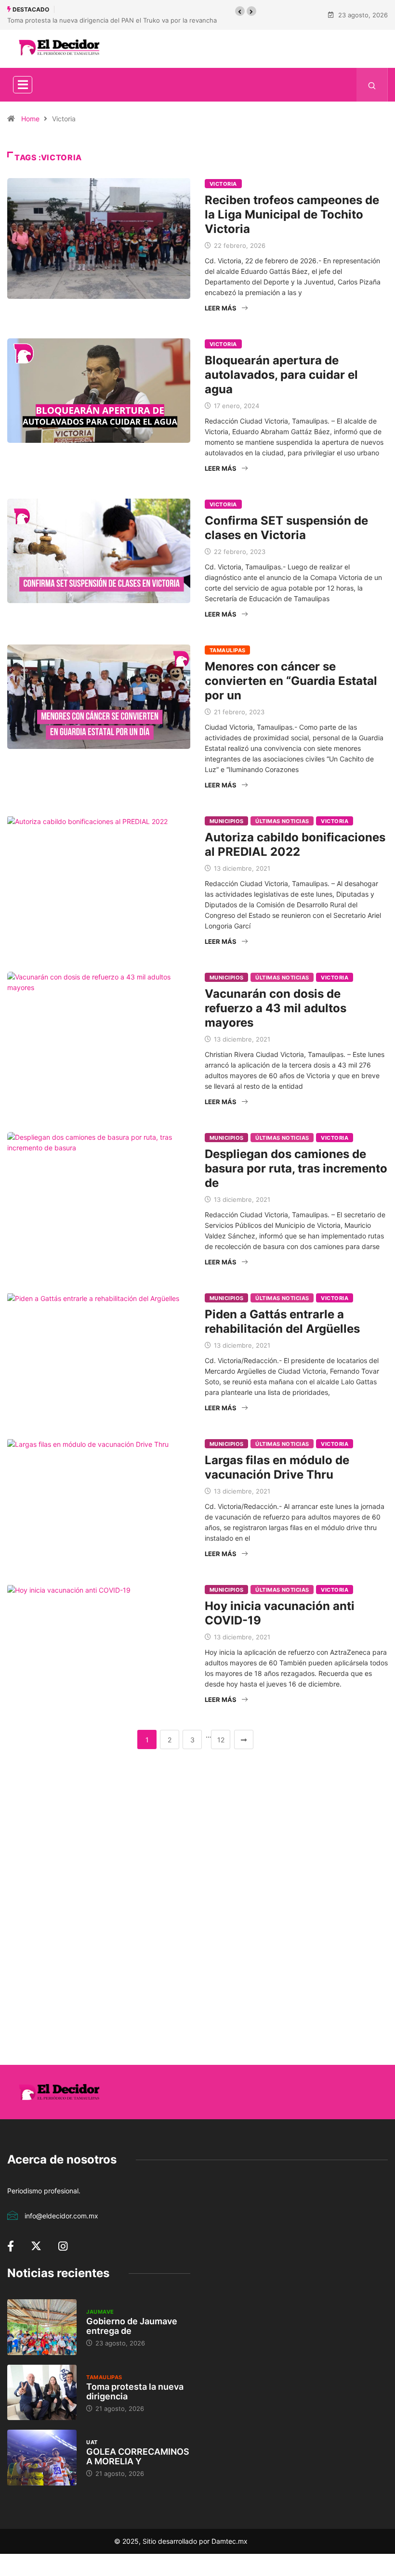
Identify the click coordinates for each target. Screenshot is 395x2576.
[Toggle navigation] (23, 85)
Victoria (223, 184)
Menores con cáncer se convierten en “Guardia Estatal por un (291, 681)
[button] (240, 11)
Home (30, 119)
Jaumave (100, 2312)
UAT (92, 2442)
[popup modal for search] (372, 85)
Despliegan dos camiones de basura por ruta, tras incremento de (296, 1168)
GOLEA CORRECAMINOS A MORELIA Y (138, 2456)
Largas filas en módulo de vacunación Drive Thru (277, 1467)
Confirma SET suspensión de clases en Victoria (286, 528)
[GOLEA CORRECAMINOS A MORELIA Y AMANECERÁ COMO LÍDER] (42, 2458)
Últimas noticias (282, 821)
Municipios (226, 821)
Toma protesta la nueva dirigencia (135, 2391)
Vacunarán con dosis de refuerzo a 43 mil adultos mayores (276, 1008)
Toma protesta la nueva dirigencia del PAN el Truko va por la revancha (112, 20)
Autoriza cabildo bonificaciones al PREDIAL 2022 (295, 844)
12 (221, 1740)
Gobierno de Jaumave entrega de (132, 2326)
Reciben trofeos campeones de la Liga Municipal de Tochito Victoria (292, 214)
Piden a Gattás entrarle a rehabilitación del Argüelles (282, 1321)
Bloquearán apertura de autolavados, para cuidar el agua (281, 375)
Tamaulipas (227, 650)
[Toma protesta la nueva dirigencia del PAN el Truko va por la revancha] (42, 2393)
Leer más (221, 308)
